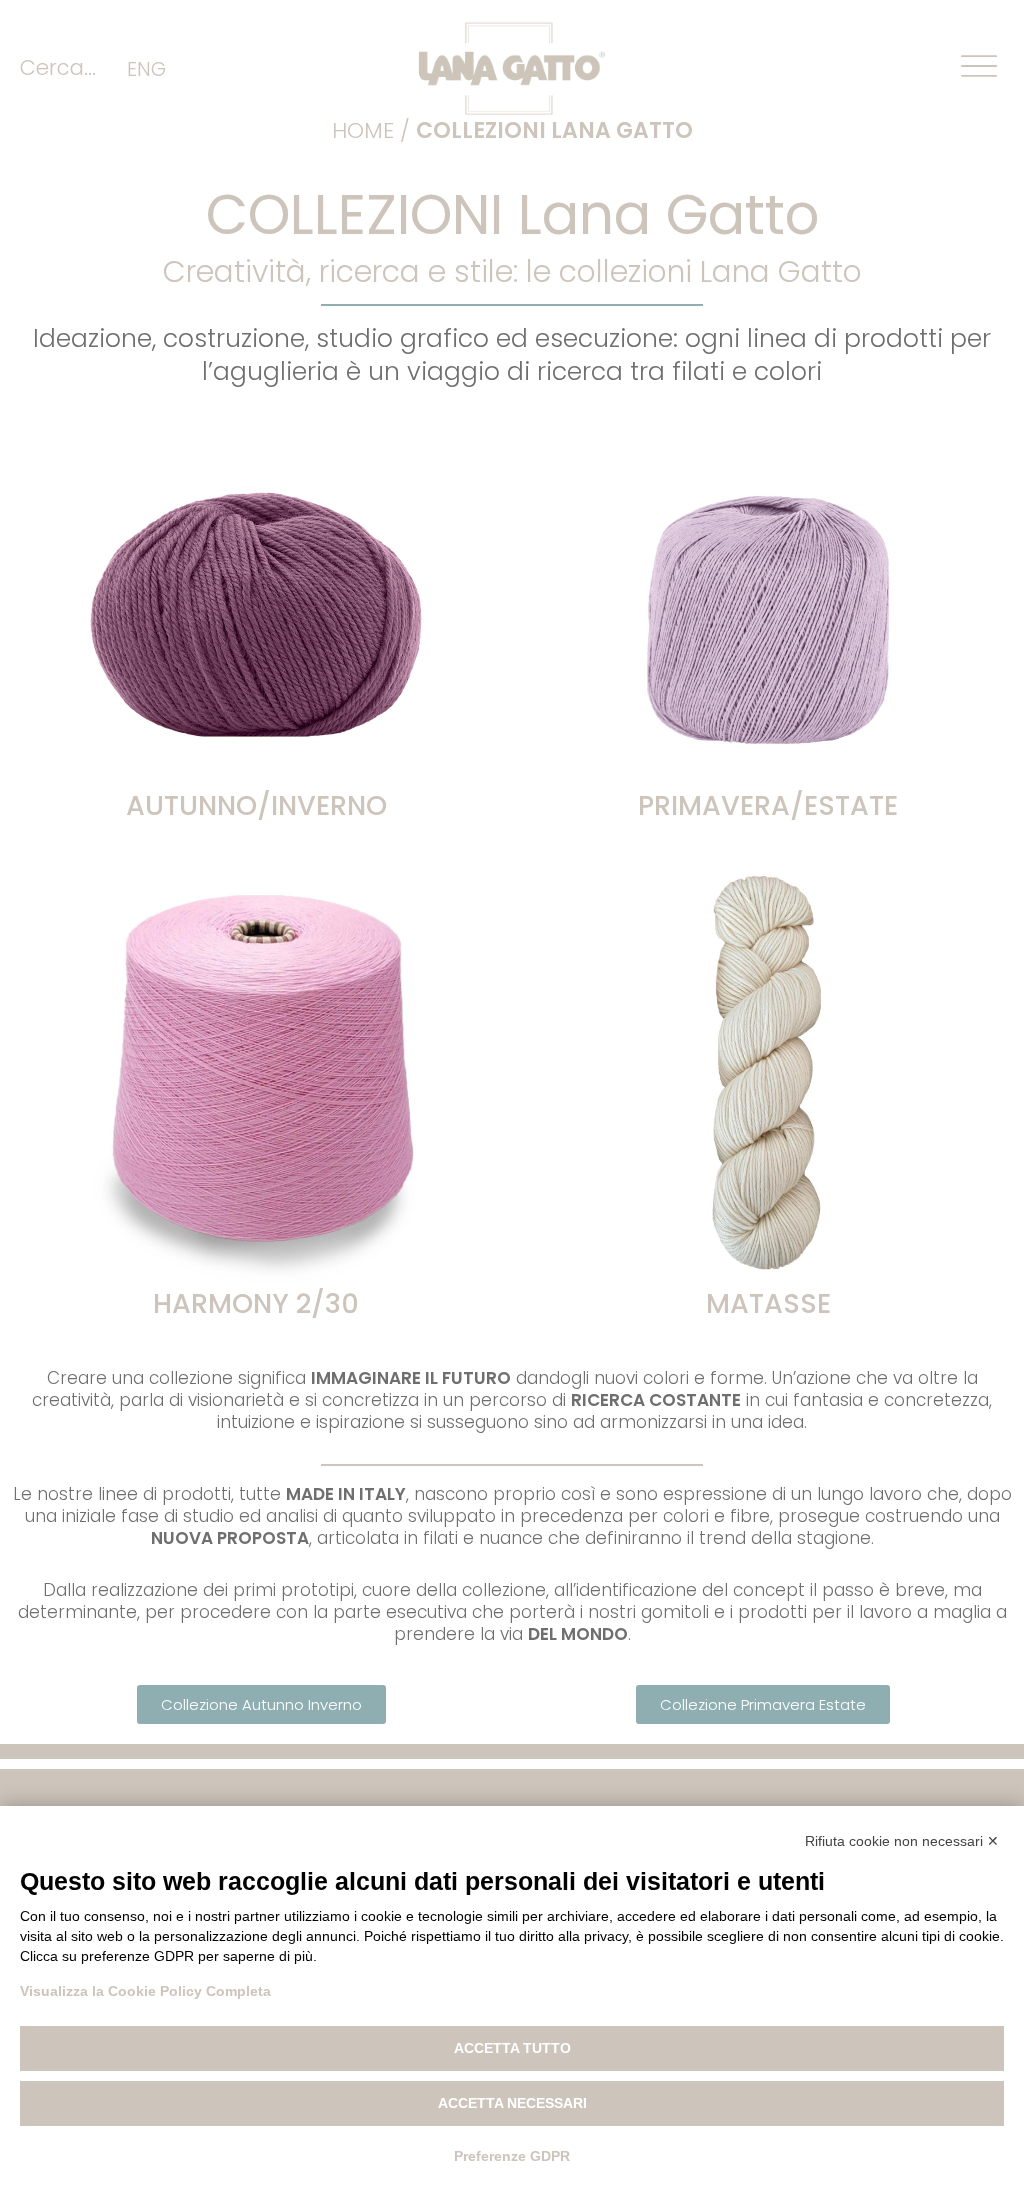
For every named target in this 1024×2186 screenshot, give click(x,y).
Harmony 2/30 (256, 1303)
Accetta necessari (512, 2103)
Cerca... (58, 67)
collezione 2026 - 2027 (256, 653)
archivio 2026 (768, 606)
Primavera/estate (768, 805)
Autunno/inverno (256, 805)
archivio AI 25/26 (256, 606)
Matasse (768, 1303)
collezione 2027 (768, 653)
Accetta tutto (512, 2048)
